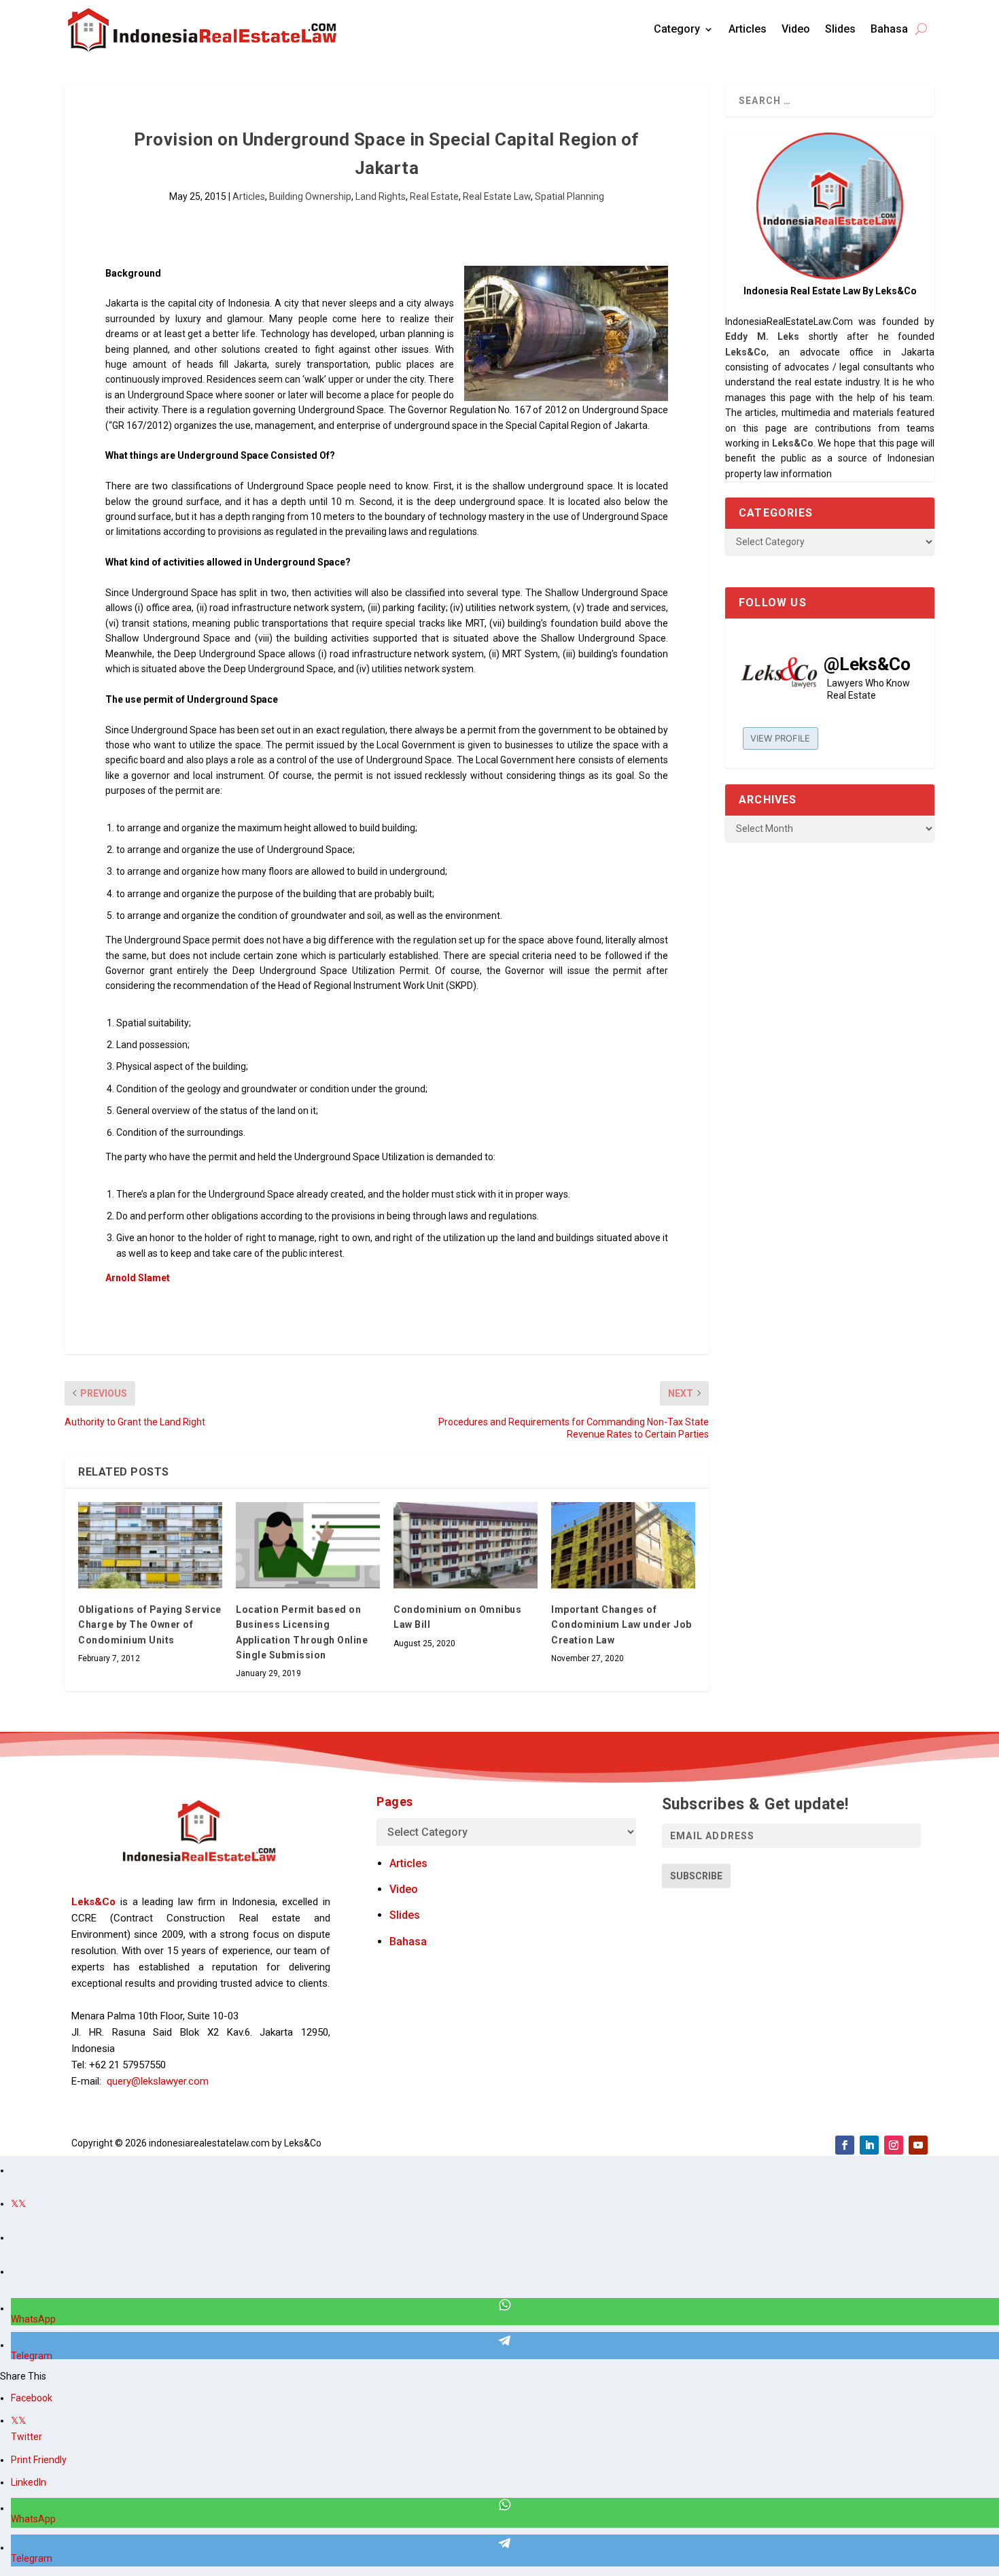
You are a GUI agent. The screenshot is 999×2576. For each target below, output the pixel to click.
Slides (840, 29)
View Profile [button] (780, 738)
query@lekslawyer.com (158, 2081)
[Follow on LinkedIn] (869, 2145)
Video (796, 29)
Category (677, 29)
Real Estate (434, 196)
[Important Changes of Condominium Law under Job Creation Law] (623, 1545)
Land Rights (381, 196)
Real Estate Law (497, 196)
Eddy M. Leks (762, 336)
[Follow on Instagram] (894, 2145)
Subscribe (696, 1876)
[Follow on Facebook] (845, 2145)
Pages (395, 1802)
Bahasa (889, 29)
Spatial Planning (569, 196)
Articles (748, 29)
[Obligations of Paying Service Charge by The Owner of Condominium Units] (150, 1545)
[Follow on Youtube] (918, 2145)
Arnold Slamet (139, 1278)
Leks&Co (746, 352)
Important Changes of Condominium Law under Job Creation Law (621, 1625)
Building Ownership (310, 196)
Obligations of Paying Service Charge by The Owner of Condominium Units (150, 1625)
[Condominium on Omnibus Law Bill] (466, 1545)
